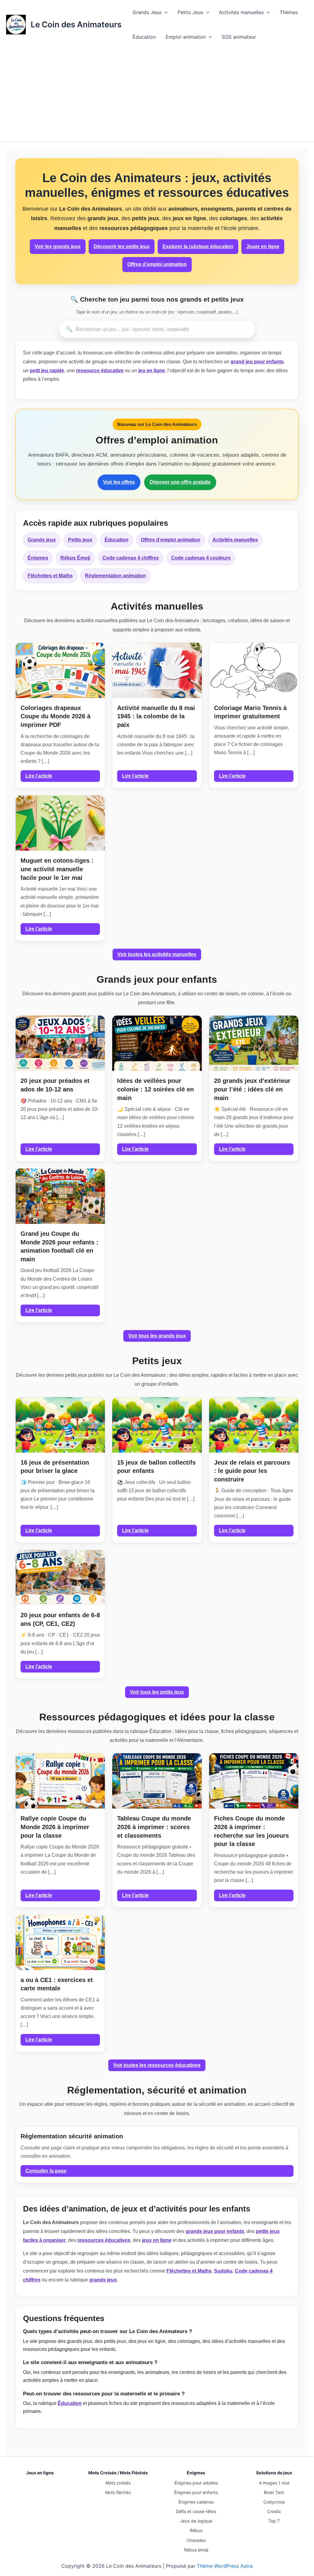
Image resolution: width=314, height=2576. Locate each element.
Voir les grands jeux (58, 246)
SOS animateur (239, 37)
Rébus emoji (196, 2550)
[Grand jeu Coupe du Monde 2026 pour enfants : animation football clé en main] (60, 1196)
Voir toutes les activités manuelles (157, 954)
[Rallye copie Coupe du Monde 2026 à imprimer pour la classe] (60, 1781)
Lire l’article (39, 776)
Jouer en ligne (263, 246)
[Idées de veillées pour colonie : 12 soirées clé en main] (157, 1043)
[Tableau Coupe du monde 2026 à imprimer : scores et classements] (157, 1781)
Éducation (144, 37)
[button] (165, 12)
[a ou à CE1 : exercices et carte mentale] (60, 1942)
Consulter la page (46, 2171)
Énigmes (38, 558)
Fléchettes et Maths (50, 576)
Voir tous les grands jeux (157, 1336)
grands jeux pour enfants (215, 2231)
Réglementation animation (115, 576)
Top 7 (274, 2521)
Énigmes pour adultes (196, 2483)
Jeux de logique (196, 2521)
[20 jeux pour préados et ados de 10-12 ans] (60, 1043)
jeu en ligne (152, 371)
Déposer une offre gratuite (180, 482)
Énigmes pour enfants (196, 2492)
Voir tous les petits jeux (157, 1692)
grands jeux (103, 2280)
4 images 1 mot (274, 2483)
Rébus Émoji (75, 558)
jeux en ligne (157, 2240)
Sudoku (223, 2271)
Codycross (274, 2502)
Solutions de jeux (274, 2473)
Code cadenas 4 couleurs (201, 558)
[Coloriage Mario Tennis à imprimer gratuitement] (254, 670)
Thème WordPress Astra (225, 2566)
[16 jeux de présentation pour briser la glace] (60, 1425)
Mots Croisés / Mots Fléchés (118, 2473)
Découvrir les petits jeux (122, 246)
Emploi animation (186, 37)
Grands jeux (42, 540)
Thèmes (289, 12)
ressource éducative (100, 371)
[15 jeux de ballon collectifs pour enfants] (157, 1425)
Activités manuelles (241, 12)
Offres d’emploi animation (157, 264)
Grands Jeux (147, 12)
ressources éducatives (104, 2240)
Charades (196, 2540)
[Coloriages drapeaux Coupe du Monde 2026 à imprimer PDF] (60, 670)
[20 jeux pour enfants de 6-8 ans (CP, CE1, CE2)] (60, 1578)
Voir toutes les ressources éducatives (157, 2065)
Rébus (196, 2530)
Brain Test (274, 2492)
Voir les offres (119, 482)
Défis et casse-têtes (196, 2511)
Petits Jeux (190, 12)
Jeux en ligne (40, 2473)
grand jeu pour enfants (257, 362)
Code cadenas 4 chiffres (131, 558)
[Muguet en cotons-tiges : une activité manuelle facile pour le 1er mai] (60, 823)
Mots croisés (118, 2483)
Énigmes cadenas (196, 2502)
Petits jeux (80, 540)
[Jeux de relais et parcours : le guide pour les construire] (254, 1425)
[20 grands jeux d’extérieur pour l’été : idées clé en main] (254, 1043)
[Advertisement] (157, 95)
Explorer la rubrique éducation (198, 246)
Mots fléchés (118, 2492)
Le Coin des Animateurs (76, 24)
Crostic (274, 2511)
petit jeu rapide (47, 371)
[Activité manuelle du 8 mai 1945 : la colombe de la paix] (157, 670)
